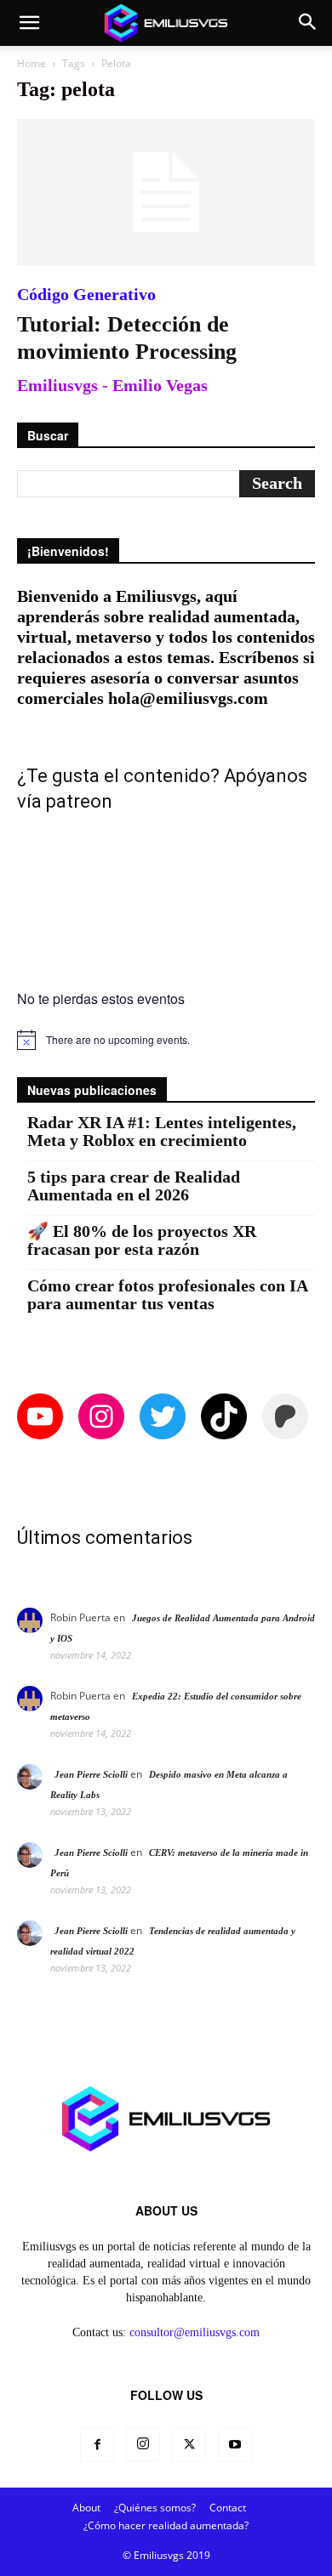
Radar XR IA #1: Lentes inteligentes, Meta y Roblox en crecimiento (162, 1132)
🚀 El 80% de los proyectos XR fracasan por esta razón (142, 1240)
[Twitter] (189, 2445)
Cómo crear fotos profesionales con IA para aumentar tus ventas (167, 1295)
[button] (29, 23)
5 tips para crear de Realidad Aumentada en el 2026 (134, 1186)
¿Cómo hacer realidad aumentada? (166, 2525)
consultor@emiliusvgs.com (195, 2332)
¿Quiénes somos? (155, 2508)
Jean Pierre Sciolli (91, 1774)
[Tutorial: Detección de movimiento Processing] (166, 193)
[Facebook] (97, 2445)
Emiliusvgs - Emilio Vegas (112, 385)
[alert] (166, 1040)
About (86, 2508)
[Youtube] (235, 2445)
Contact (228, 2508)
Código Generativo (86, 294)
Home (31, 63)
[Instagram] (143, 2444)
